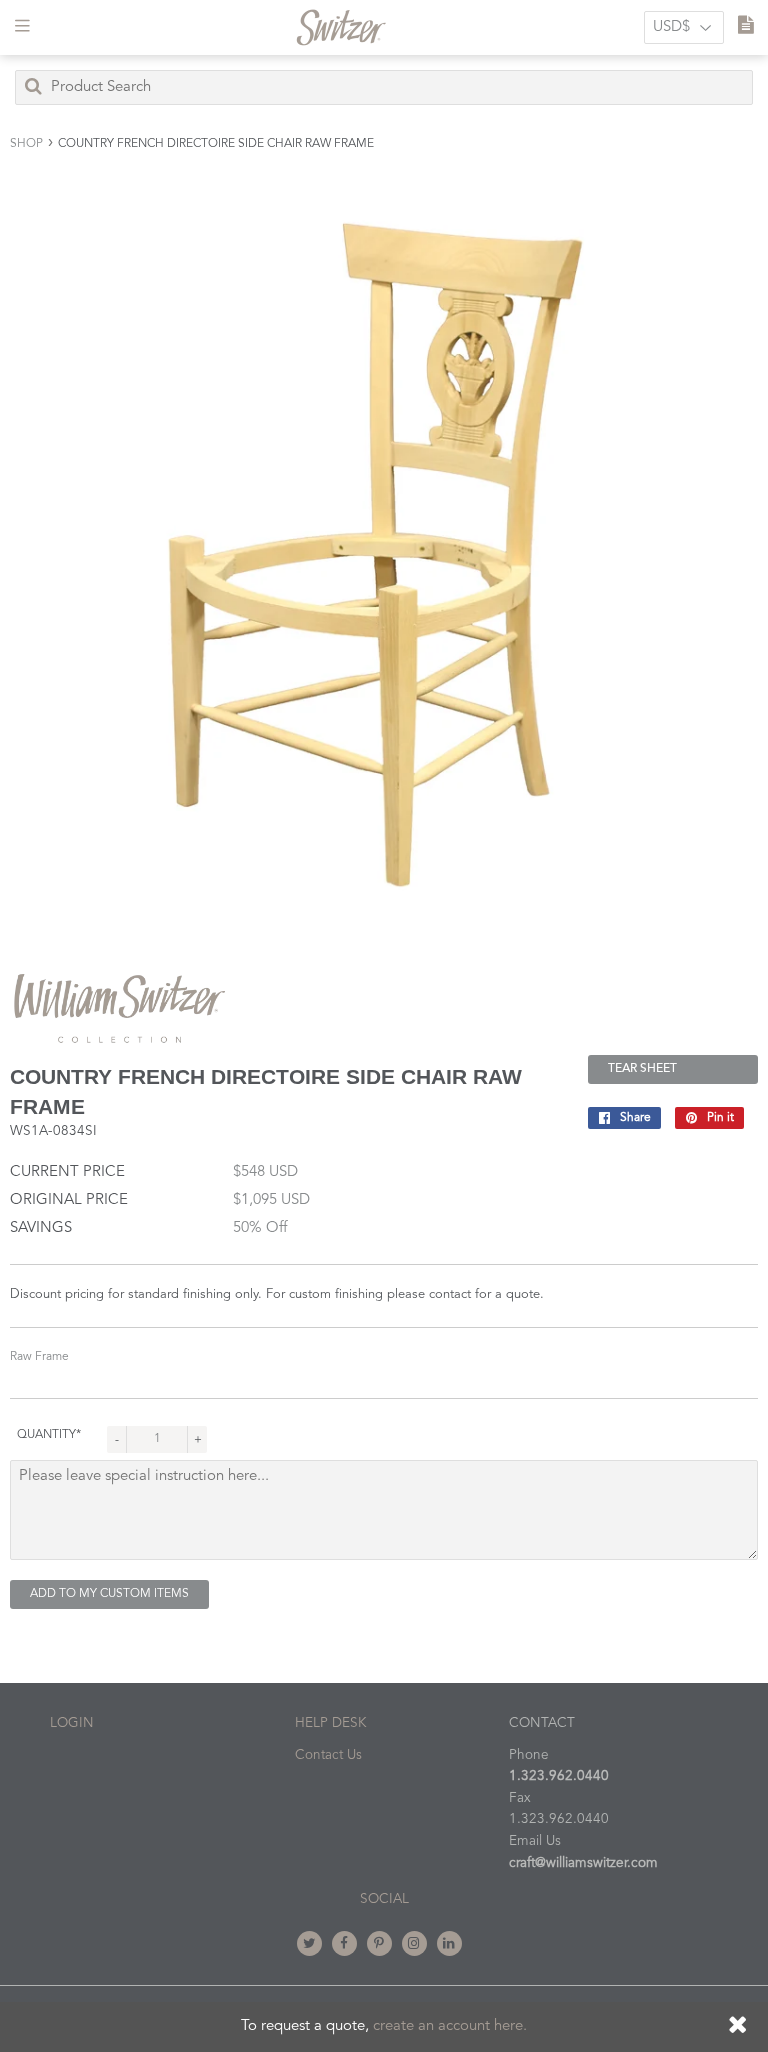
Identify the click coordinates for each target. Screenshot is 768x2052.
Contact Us (328, 1755)
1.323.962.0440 (559, 1776)
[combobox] (384, 87)
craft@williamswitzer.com (583, 1863)
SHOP (26, 144)
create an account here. (450, 2026)
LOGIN (72, 1723)
